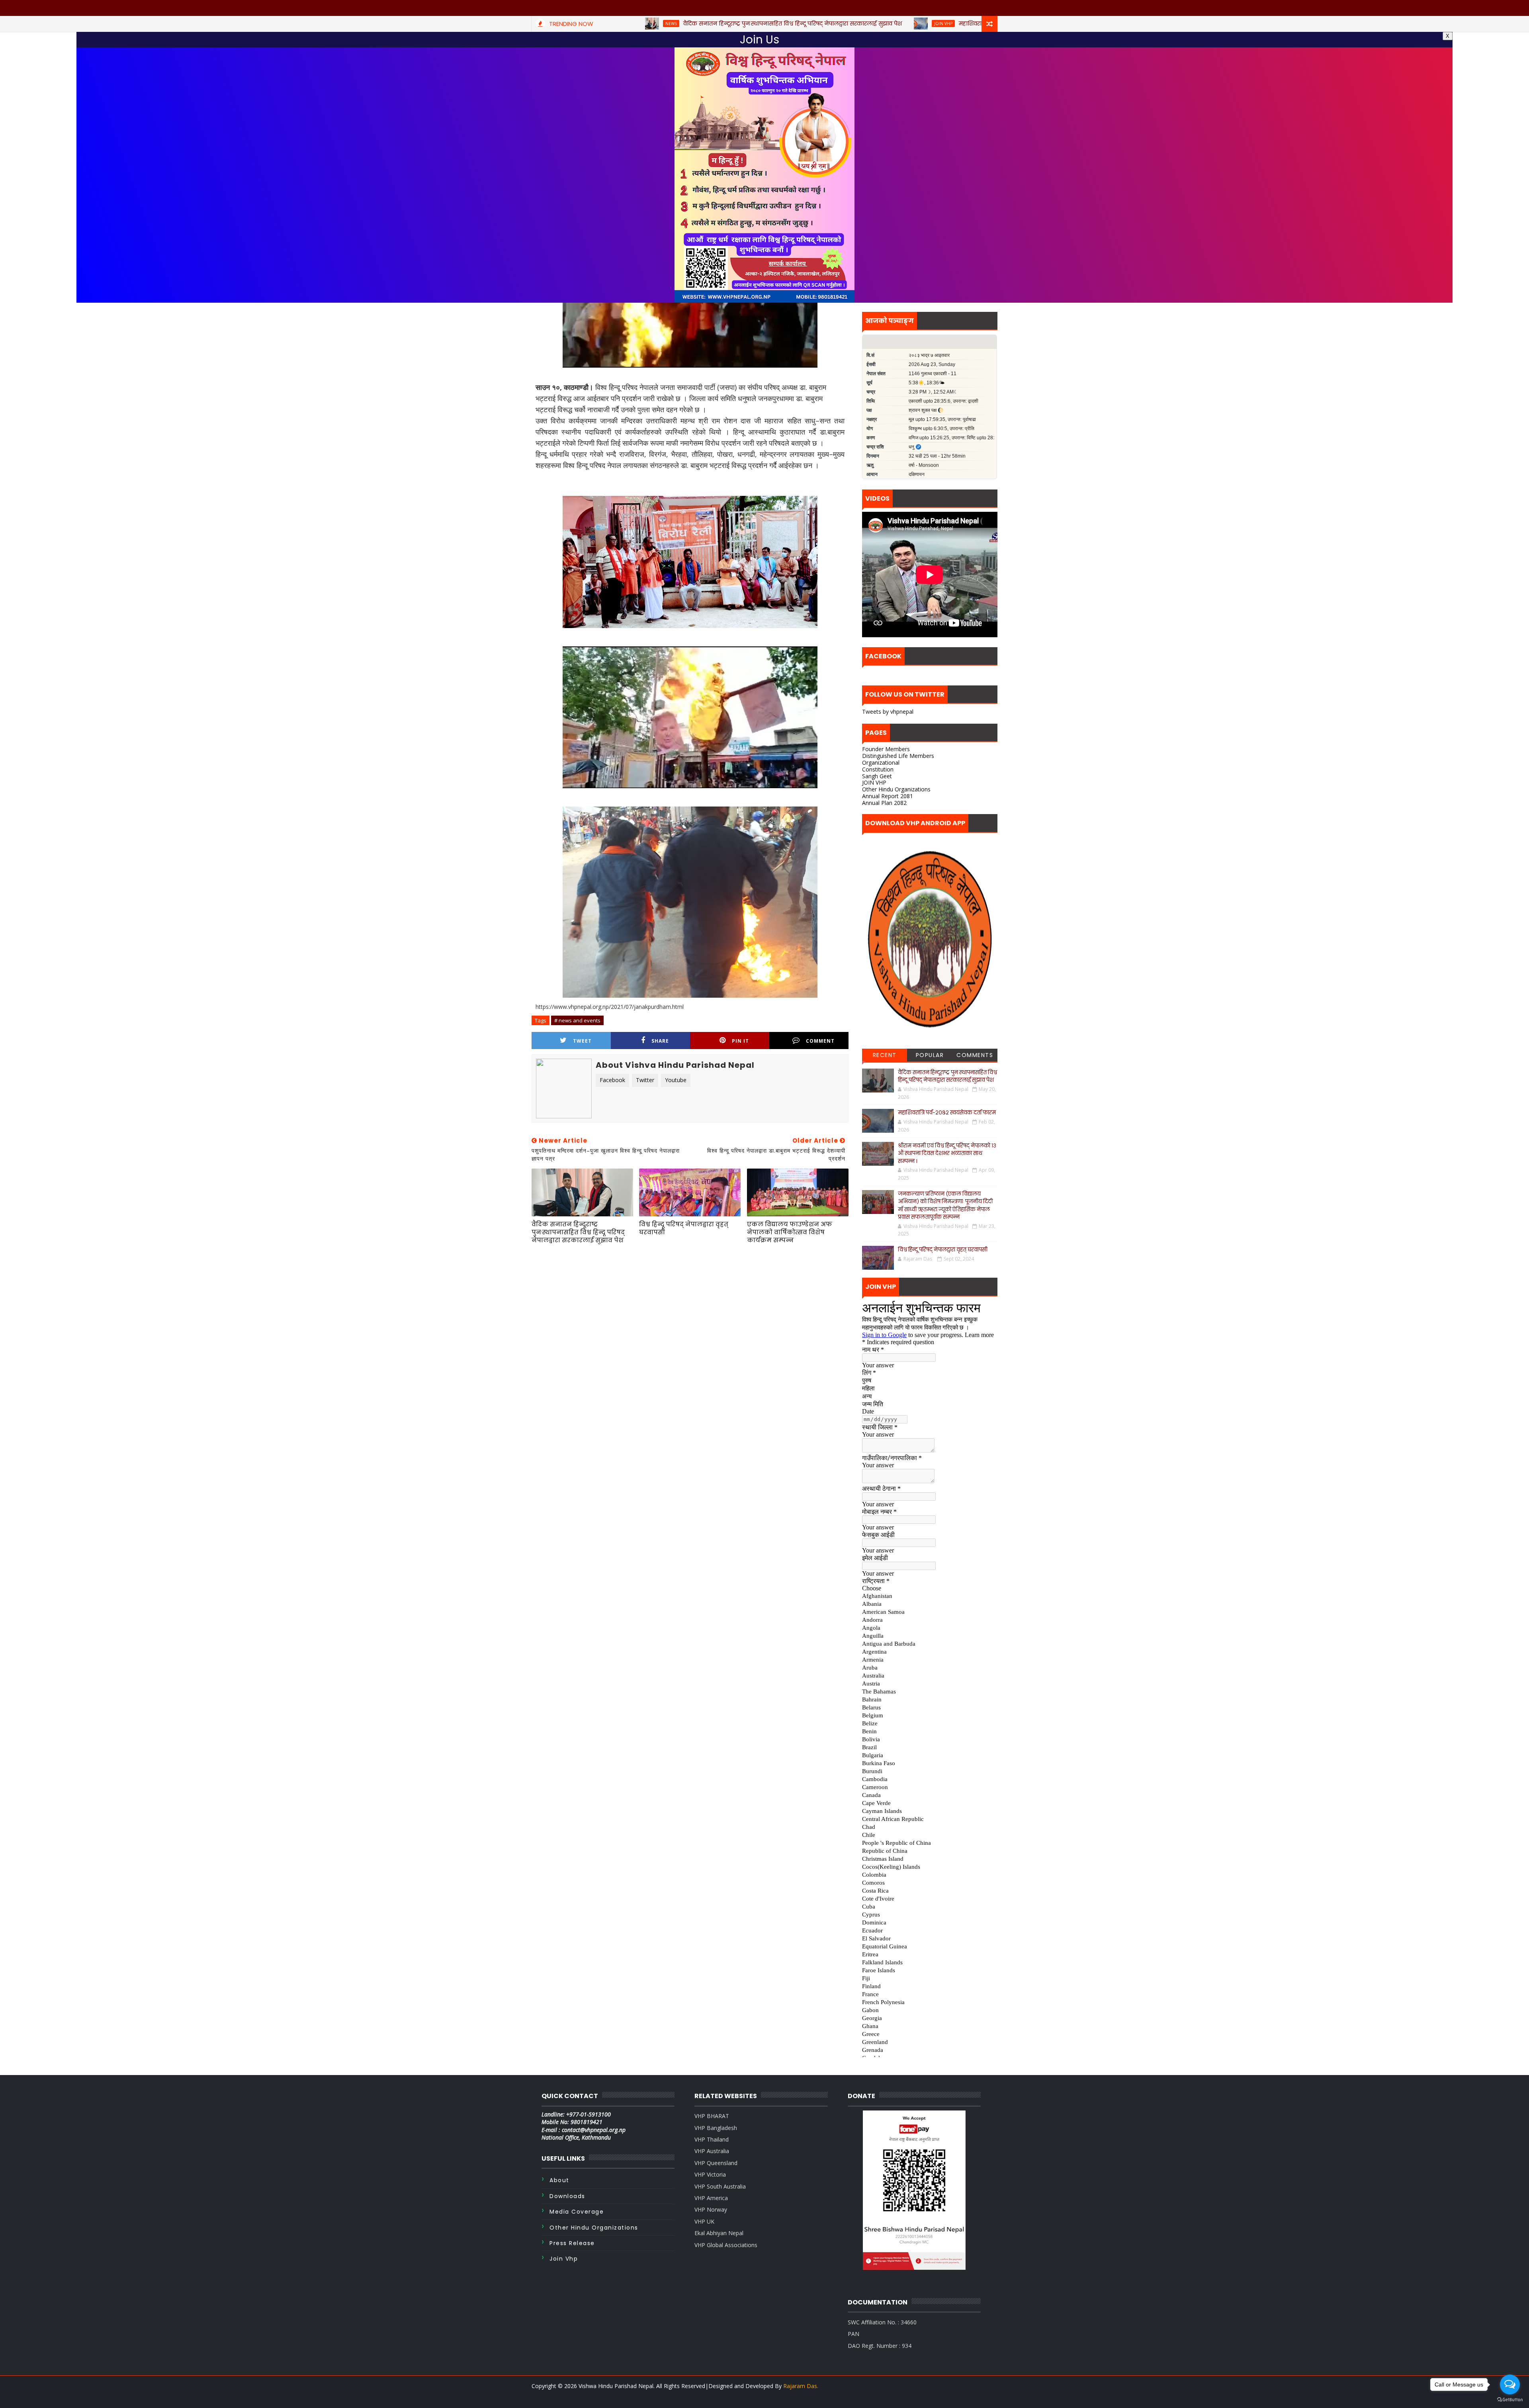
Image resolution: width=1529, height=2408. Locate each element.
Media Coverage (577, 2212)
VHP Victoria (710, 2174)
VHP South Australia (720, 2186)
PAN (853, 2334)
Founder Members (886, 749)
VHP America (711, 2198)
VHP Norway (711, 2209)
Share (660, 1041)
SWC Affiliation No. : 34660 (882, 2322)
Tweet (582, 1041)
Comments (975, 1055)
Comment (820, 1041)
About (559, 2180)
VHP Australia (712, 2151)
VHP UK (704, 2221)
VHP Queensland (716, 2163)
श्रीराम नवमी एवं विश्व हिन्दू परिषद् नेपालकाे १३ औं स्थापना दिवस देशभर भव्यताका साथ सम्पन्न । (947, 1153)
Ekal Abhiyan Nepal (719, 2233)
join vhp (564, 2259)
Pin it (740, 1041)
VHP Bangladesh (716, 2128)
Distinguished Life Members (898, 756)
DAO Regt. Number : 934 (880, 2346)
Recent (885, 1055)
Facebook (612, 1080)
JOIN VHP (874, 782)
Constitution (878, 769)
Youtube (676, 1080)
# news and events (577, 1020)
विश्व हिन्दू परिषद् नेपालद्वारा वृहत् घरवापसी (684, 1228)
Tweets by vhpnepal (888, 712)
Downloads (567, 2196)
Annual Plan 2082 (884, 803)
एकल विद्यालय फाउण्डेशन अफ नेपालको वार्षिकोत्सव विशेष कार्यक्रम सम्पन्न (790, 1232)
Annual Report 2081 (888, 796)
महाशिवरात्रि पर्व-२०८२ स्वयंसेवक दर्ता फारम (947, 1113)
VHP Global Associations (726, 2245)
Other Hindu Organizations (896, 789)
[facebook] (989, 2396)
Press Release (572, 2243)
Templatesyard (551, 2396)
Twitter (645, 1080)
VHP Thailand (712, 2139)
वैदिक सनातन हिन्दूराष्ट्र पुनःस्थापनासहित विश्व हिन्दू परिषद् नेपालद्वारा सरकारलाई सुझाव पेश (578, 1232)
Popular (930, 1055)
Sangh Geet (877, 776)
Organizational (881, 763)
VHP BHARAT (712, 2116)
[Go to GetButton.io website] (1510, 2400)
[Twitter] (976, 2396)
